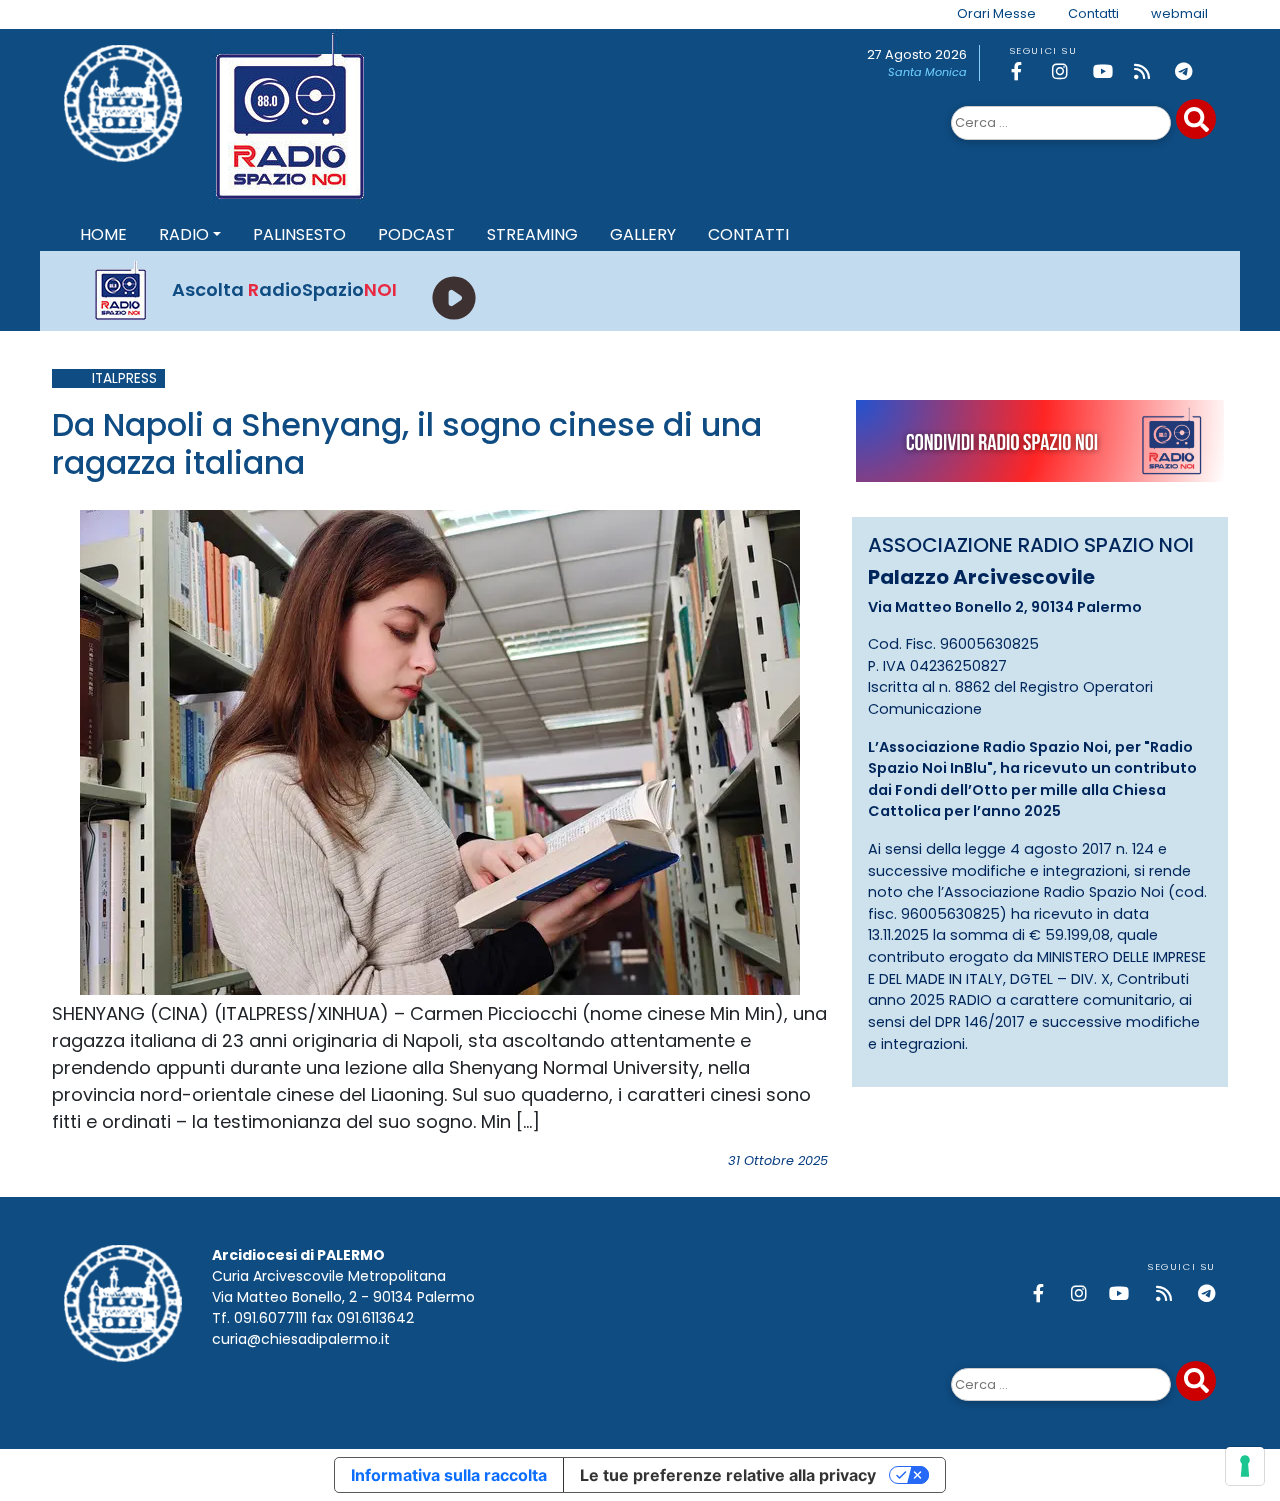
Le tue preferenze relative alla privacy (728, 1475)
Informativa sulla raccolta (449, 1475)
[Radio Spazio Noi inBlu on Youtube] (1110, 71)
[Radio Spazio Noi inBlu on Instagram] (1069, 71)
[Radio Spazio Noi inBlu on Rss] (1151, 71)
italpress (124, 378)
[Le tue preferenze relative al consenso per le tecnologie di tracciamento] (1245, 1466)
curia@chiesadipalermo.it (301, 1339)
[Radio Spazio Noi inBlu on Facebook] (1028, 71)
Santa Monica (927, 72)
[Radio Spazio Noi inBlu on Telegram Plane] (1192, 71)
